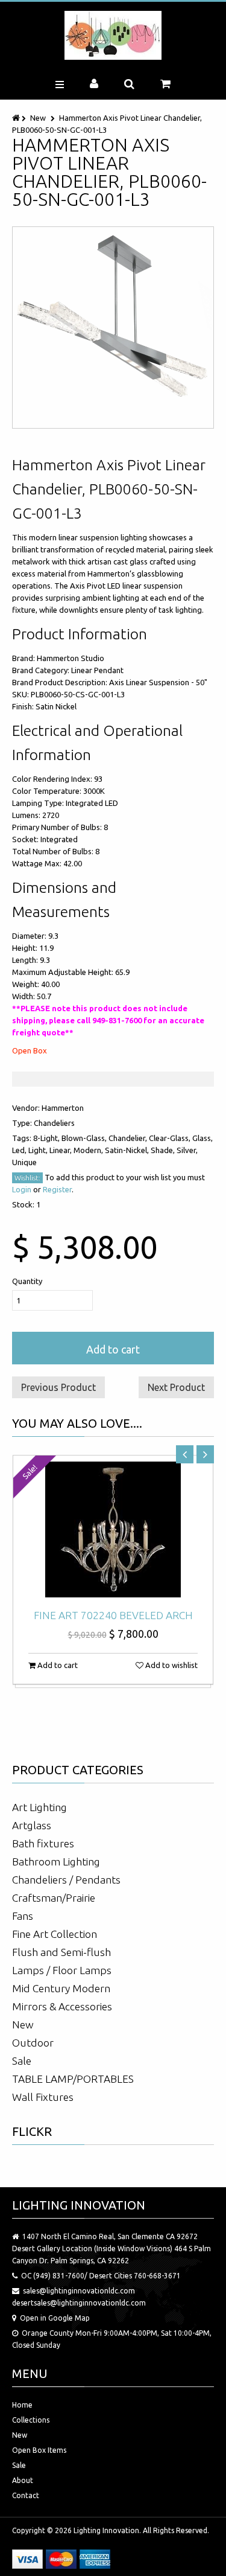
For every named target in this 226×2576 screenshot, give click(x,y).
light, (39, 1150)
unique (24, 1162)
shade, (164, 1150)
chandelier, (129, 1138)
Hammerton (63, 1108)
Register (57, 1189)
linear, (61, 1150)
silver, (187, 1150)
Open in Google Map (55, 2318)
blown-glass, (85, 1138)
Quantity (27, 1281)
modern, (89, 1150)
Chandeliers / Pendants (66, 1880)
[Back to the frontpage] (17, 118)
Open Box (30, 1050)
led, (20, 1150)
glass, (202, 1138)
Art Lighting (39, 1807)
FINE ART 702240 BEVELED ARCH (113, 1615)
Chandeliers (54, 1123)
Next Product (176, 1387)
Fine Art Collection (55, 1934)
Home (22, 2405)
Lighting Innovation (106, 2530)
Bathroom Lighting (56, 1862)
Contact (26, 2495)
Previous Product (58, 1387)
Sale (22, 2061)
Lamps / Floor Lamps (62, 1970)
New (38, 118)
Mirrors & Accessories (62, 2006)
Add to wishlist (171, 1665)
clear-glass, (171, 1138)
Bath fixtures (43, 1843)
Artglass (32, 1825)
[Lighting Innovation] (113, 35)
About (23, 2480)
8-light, (47, 1138)
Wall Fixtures (43, 2097)
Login (22, 1189)
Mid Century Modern (61, 1988)
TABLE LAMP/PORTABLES (73, 2079)
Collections (31, 2420)
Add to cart (113, 1349)
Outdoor (33, 2043)
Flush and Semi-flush (61, 1952)
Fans (23, 1916)
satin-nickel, (128, 1150)
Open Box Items (39, 2450)
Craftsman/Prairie (54, 1898)
